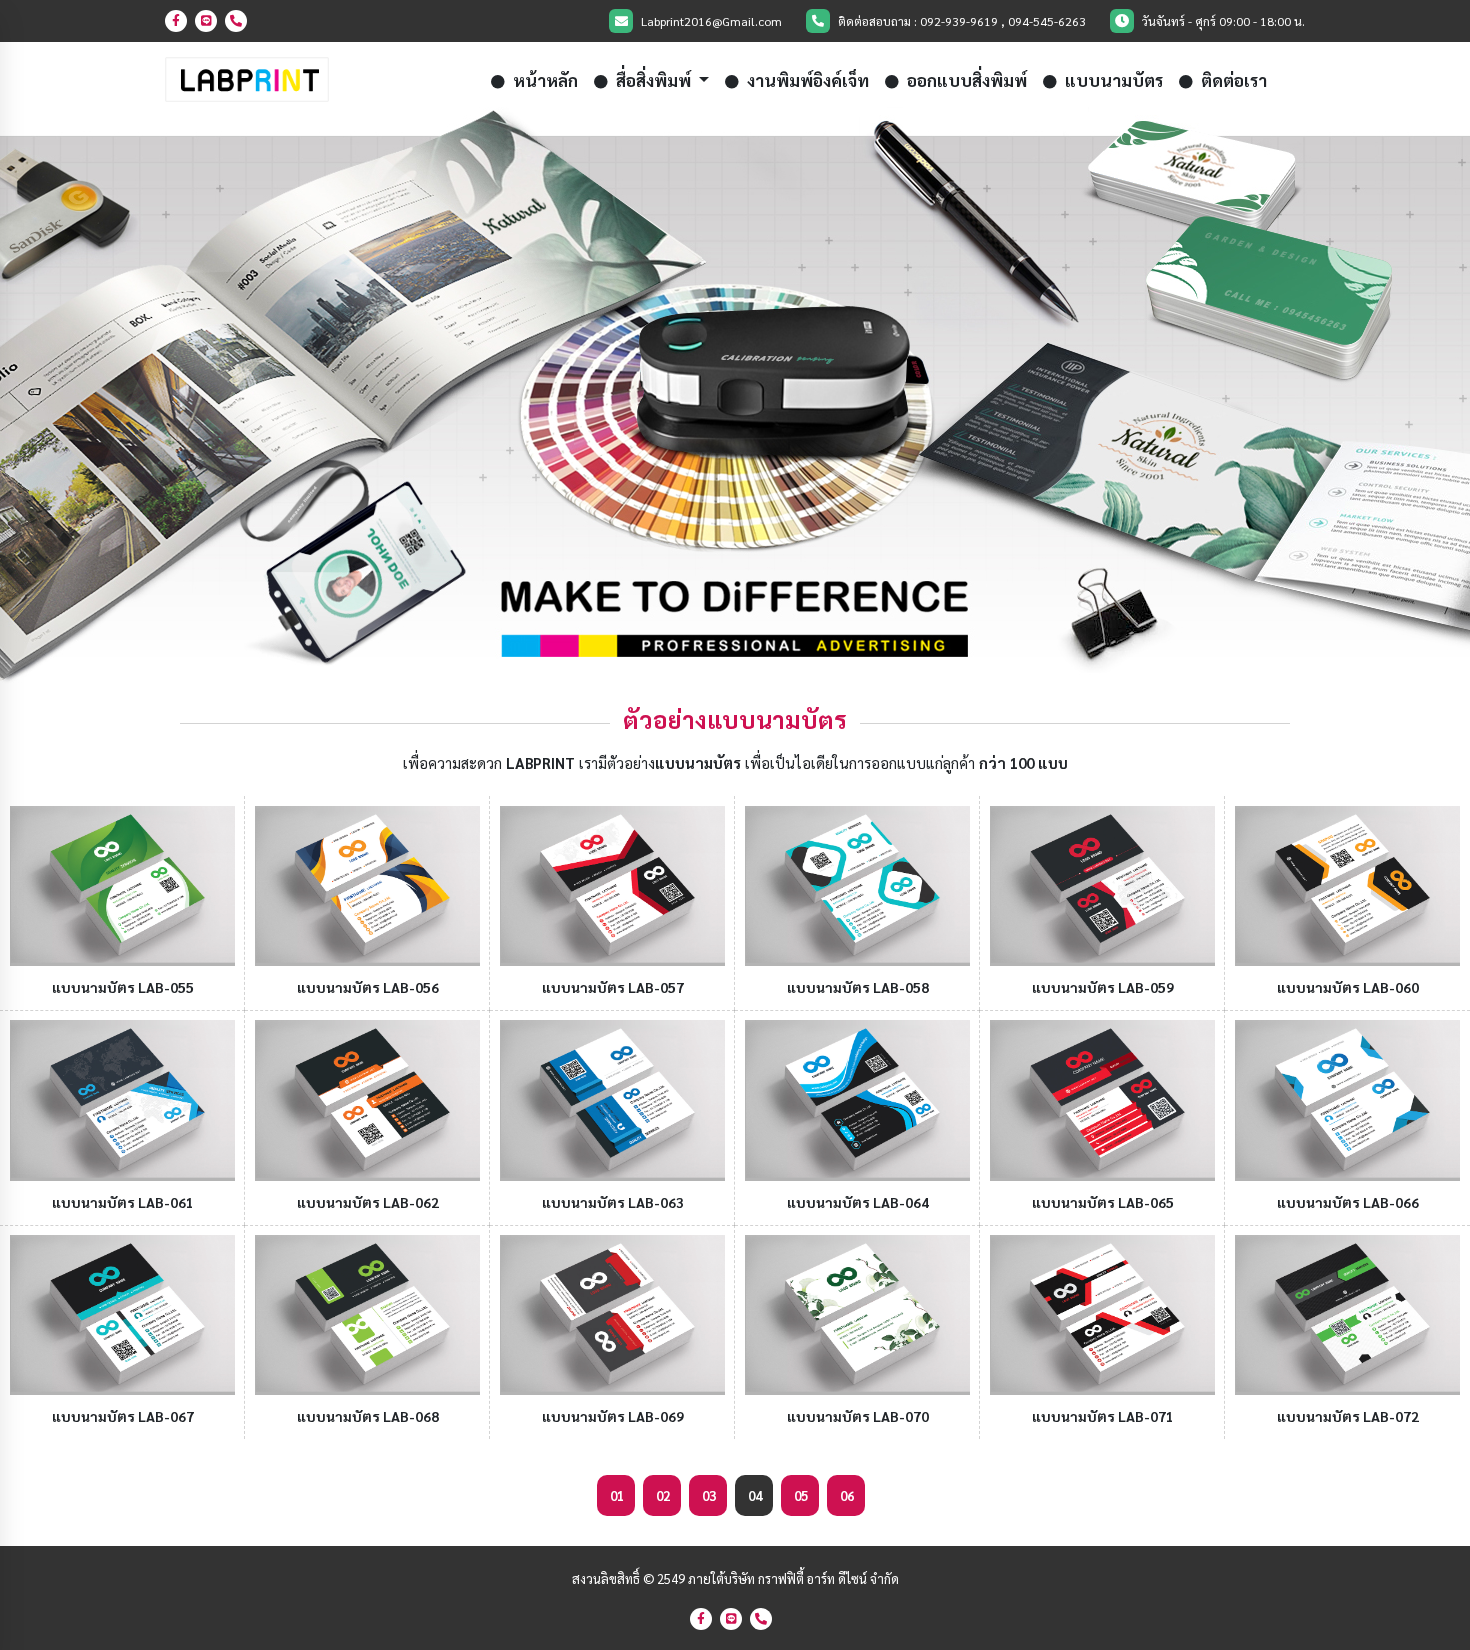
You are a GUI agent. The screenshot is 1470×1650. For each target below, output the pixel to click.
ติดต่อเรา (1232, 80)
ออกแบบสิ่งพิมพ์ (965, 80)
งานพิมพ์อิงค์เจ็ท (806, 80)
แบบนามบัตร (1112, 80)
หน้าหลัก (543, 80)
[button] (110, 397)
